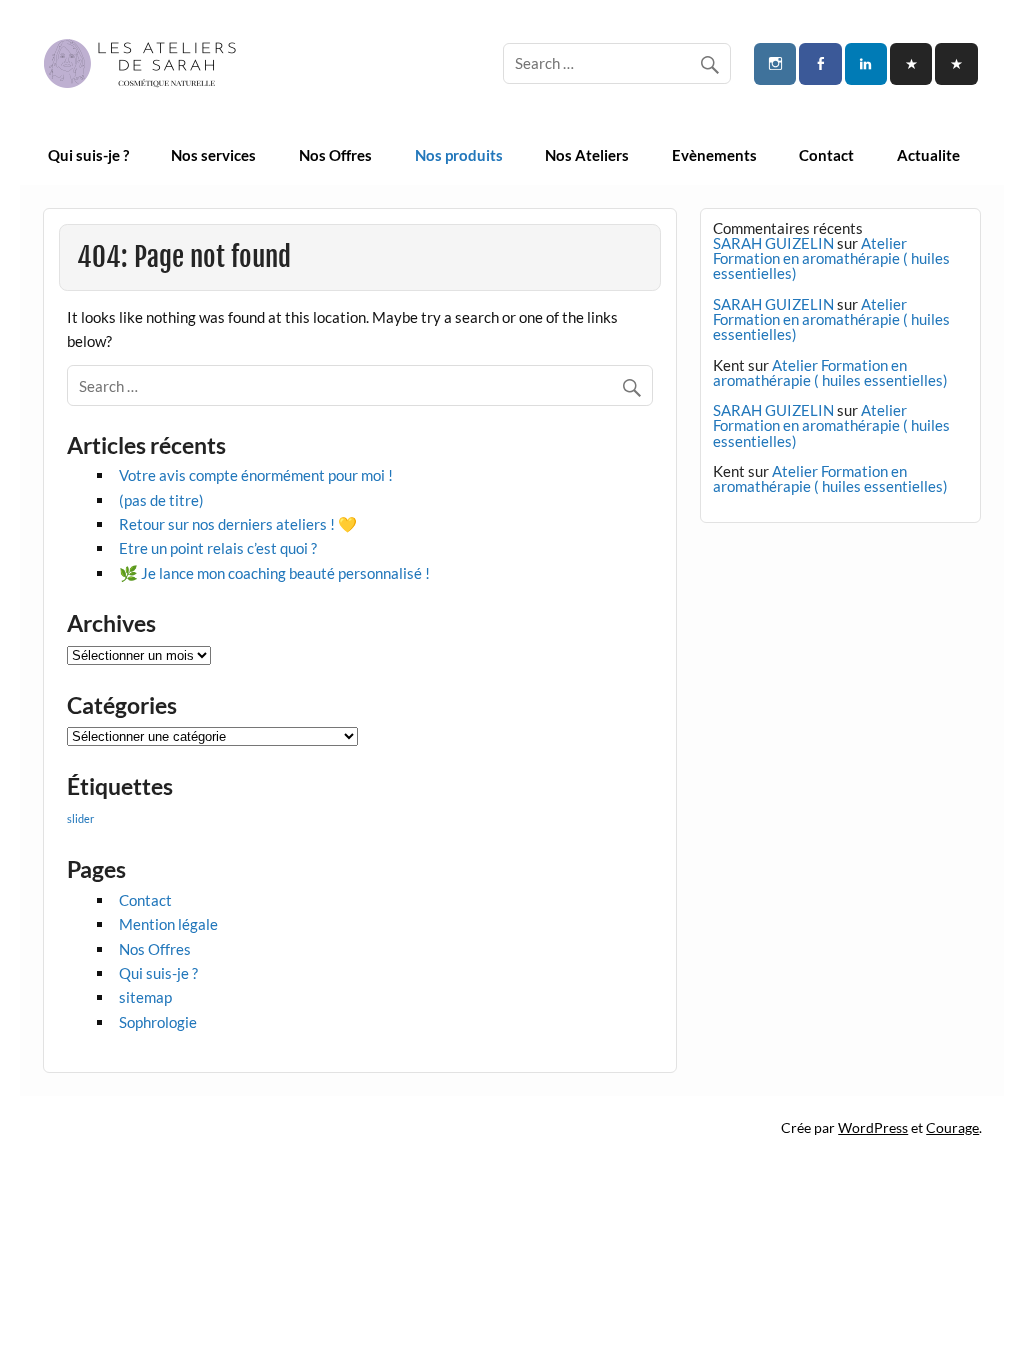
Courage (952, 1127)
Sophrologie (158, 1022)
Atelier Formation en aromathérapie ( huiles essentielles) (831, 258)
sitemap (145, 997)
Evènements (714, 155)
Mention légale (168, 924)
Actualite (928, 155)
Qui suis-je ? (88, 155)
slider (80, 818)
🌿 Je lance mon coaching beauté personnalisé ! (274, 573)
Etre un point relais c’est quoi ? (218, 548)
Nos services (213, 155)
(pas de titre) (161, 500)
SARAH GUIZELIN (773, 243)
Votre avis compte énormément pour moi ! (256, 475)
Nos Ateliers (587, 155)
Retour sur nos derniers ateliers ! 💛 (238, 524)
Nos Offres (335, 155)
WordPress (873, 1127)
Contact (826, 155)
